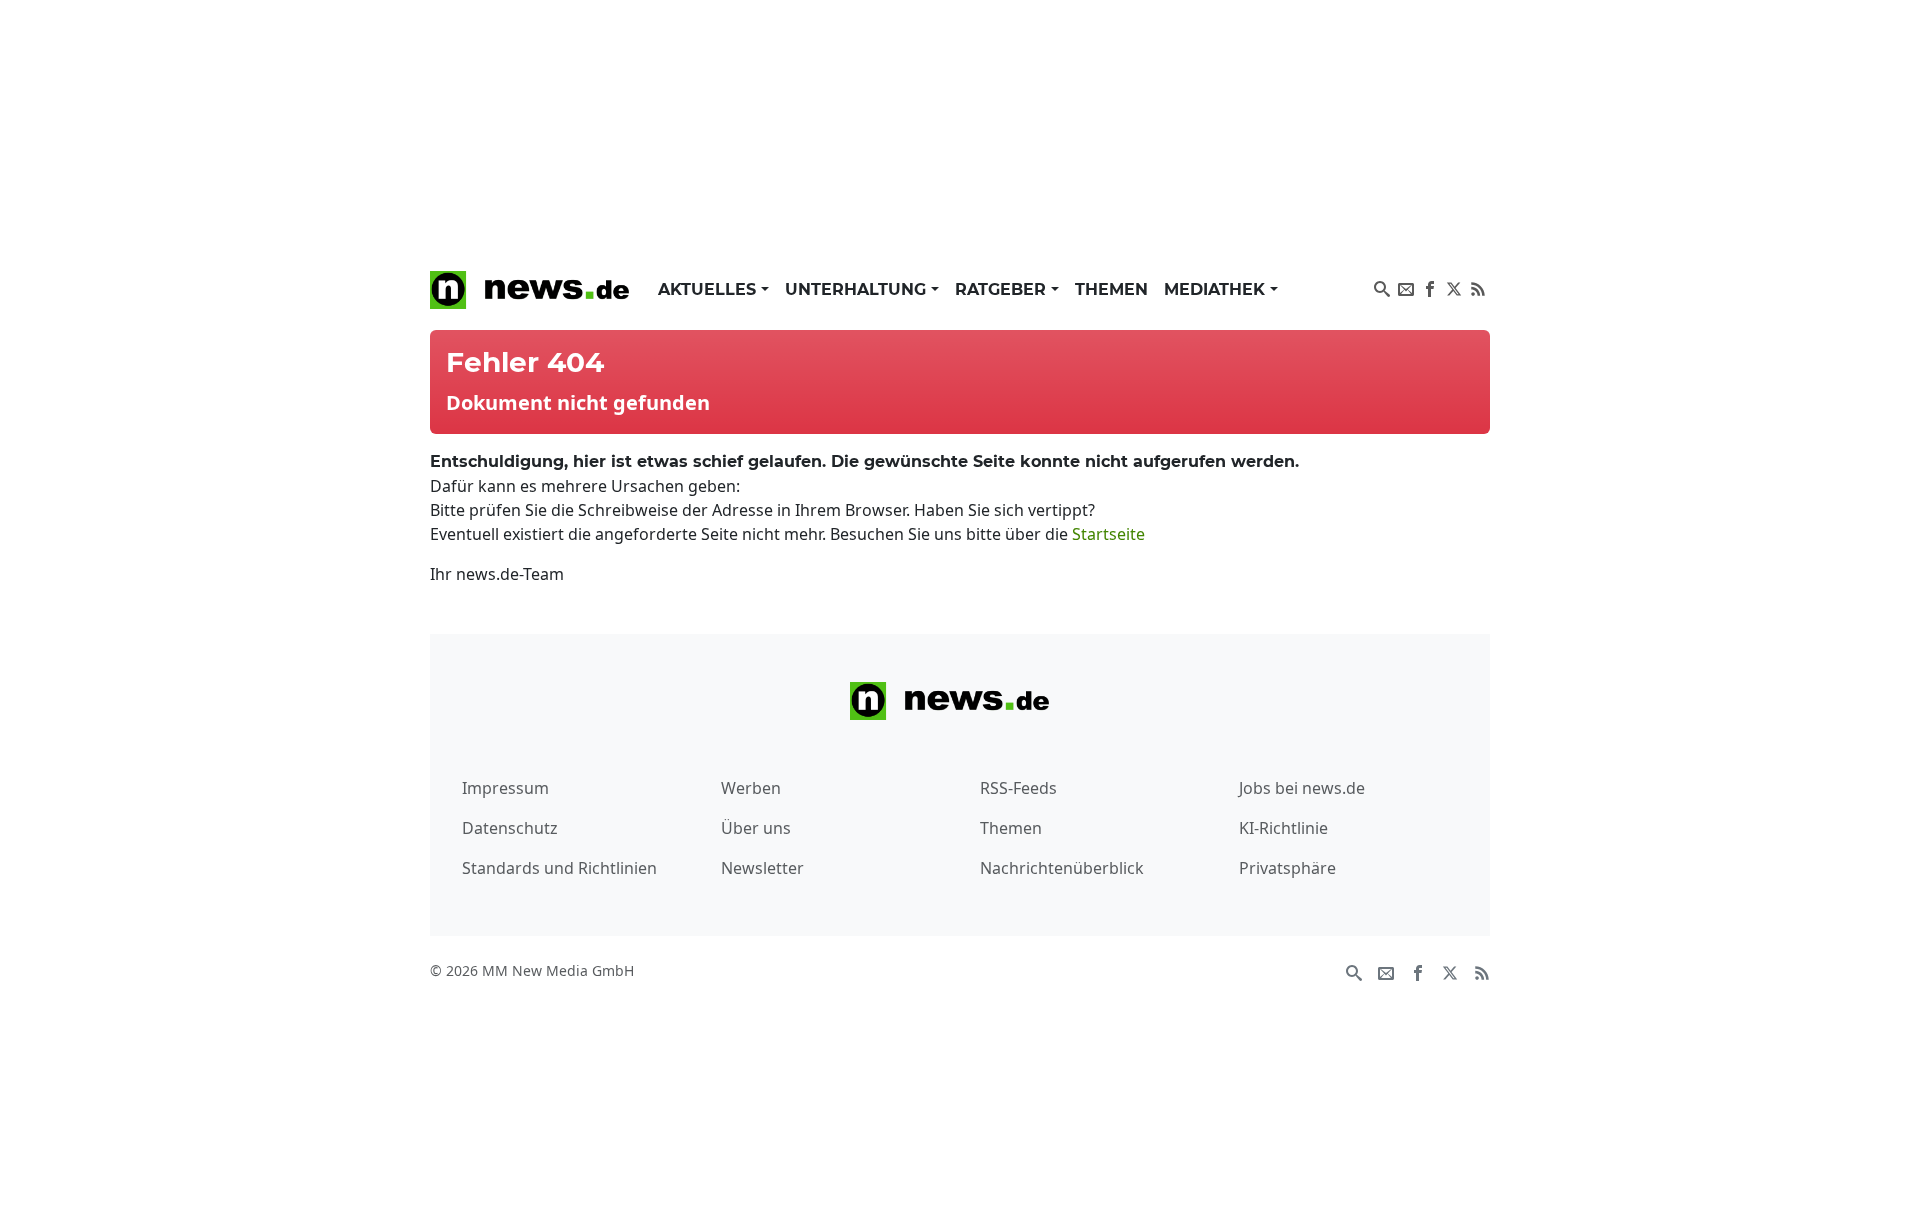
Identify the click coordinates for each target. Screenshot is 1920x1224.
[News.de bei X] (1454, 287)
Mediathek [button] (1217, 289)
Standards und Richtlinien (559, 868)
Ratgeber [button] (1003, 289)
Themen (1111, 289)
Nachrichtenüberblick (1062, 868)
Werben (751, 788)
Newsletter (762, 868)
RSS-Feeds (1018, 788)
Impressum (505, 788)
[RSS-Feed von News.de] (1478, 287)
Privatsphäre (1287, 868)
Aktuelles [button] (709, 289)
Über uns (756, 828)
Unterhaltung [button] (858, 289)
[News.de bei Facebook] (1430, 287)
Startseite (1108, 534)
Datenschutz (510, 828)
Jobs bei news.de (1302, 788)
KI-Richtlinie (1283, 828)
